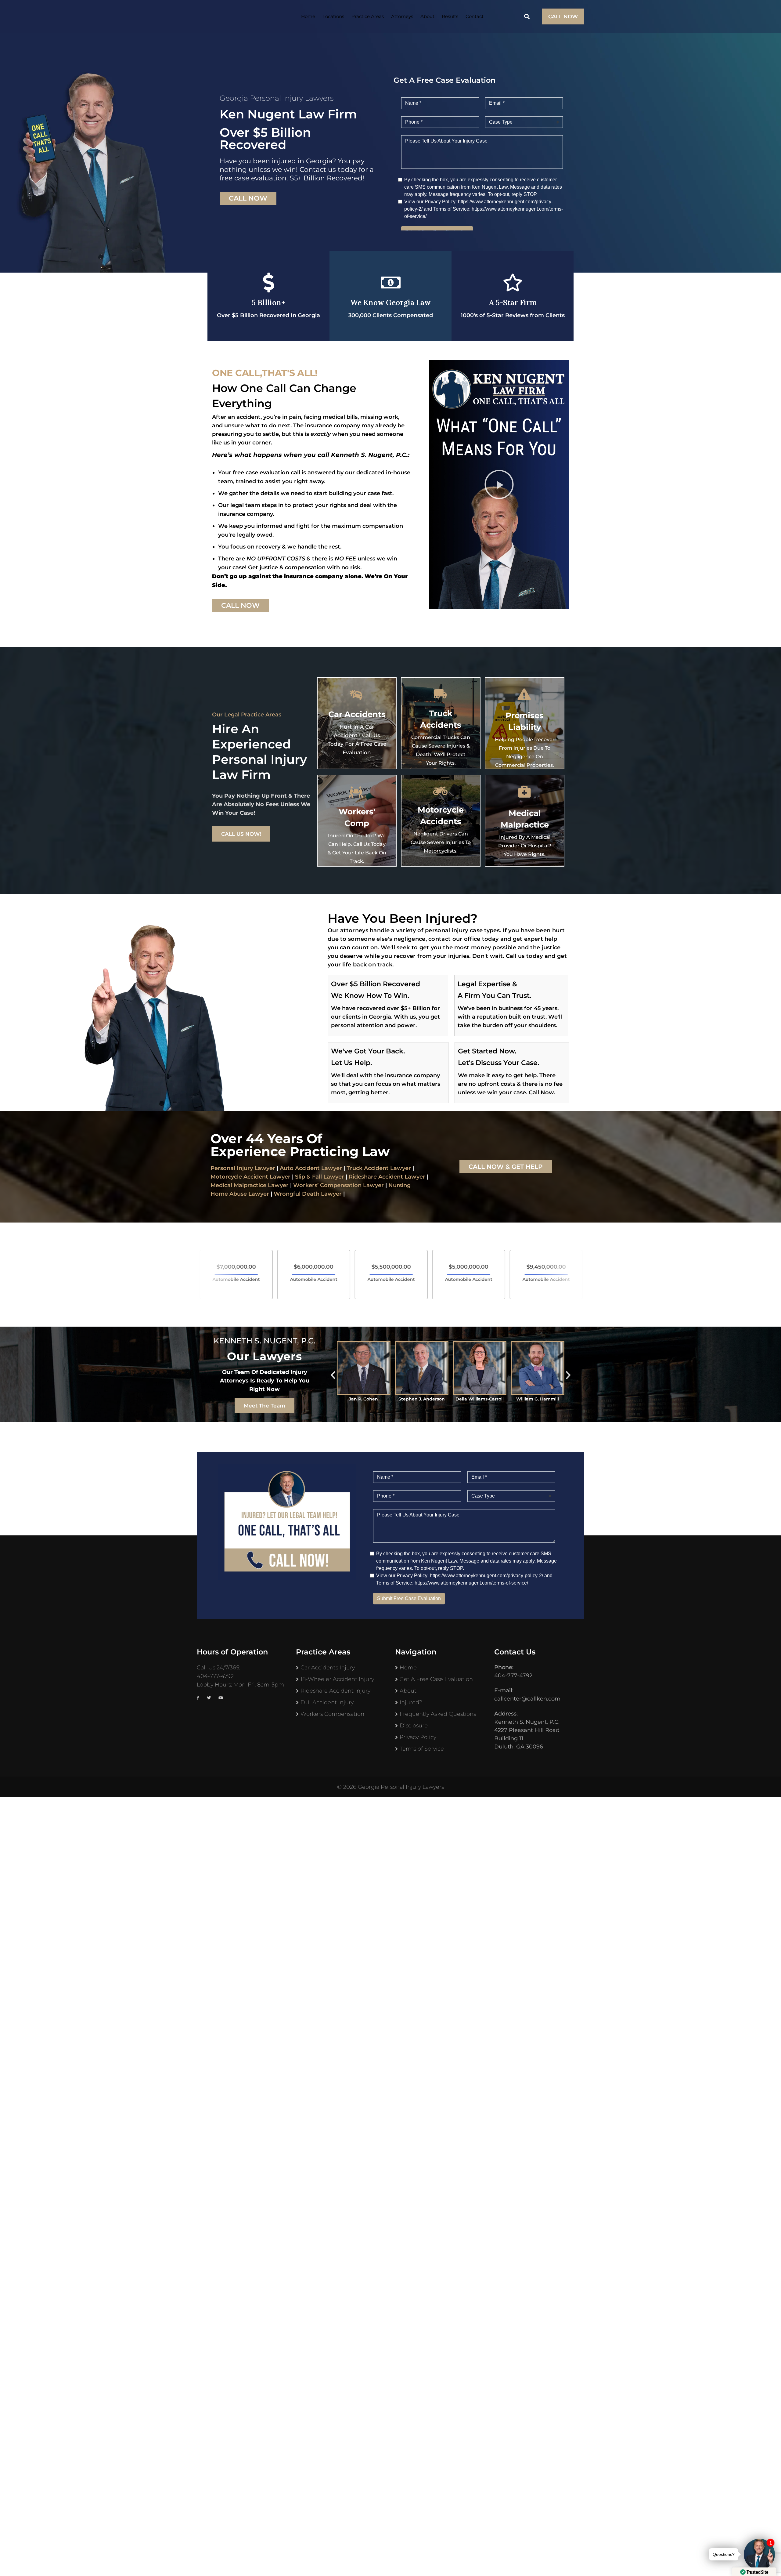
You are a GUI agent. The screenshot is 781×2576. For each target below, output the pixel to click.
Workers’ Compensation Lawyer (338, 1185)
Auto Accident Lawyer (311, 1168)
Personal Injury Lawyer (243, 1168)
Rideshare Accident (376, 1177)
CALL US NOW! (241, 834)
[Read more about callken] (232, 16)
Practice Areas (368, 16)
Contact (475, 16)
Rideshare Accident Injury (335, 1691)
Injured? (411, 1702)
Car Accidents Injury (328, 1668)
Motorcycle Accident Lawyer (250, 1177)
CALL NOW (563, 16)
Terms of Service (422, 1749)
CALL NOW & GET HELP (506, 1167)
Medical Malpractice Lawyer (250, 1185)
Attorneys (402, 16)
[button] (499, 484)
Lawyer (414, 1177)
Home (308, 16)
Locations (333, 16)
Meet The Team (265, 1406)
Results (450, 16)
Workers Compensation (332, 1714)
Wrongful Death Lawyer (308, 1194)
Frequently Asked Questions (438, 1714)
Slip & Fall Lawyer (320, 1177)
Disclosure (414, 1726)
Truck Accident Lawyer (379, 1168)
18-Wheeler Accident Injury (337, 1679)
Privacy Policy (418, 1737)
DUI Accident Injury (327, 1702)
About (427, 16)
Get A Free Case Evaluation (436, 1679)
